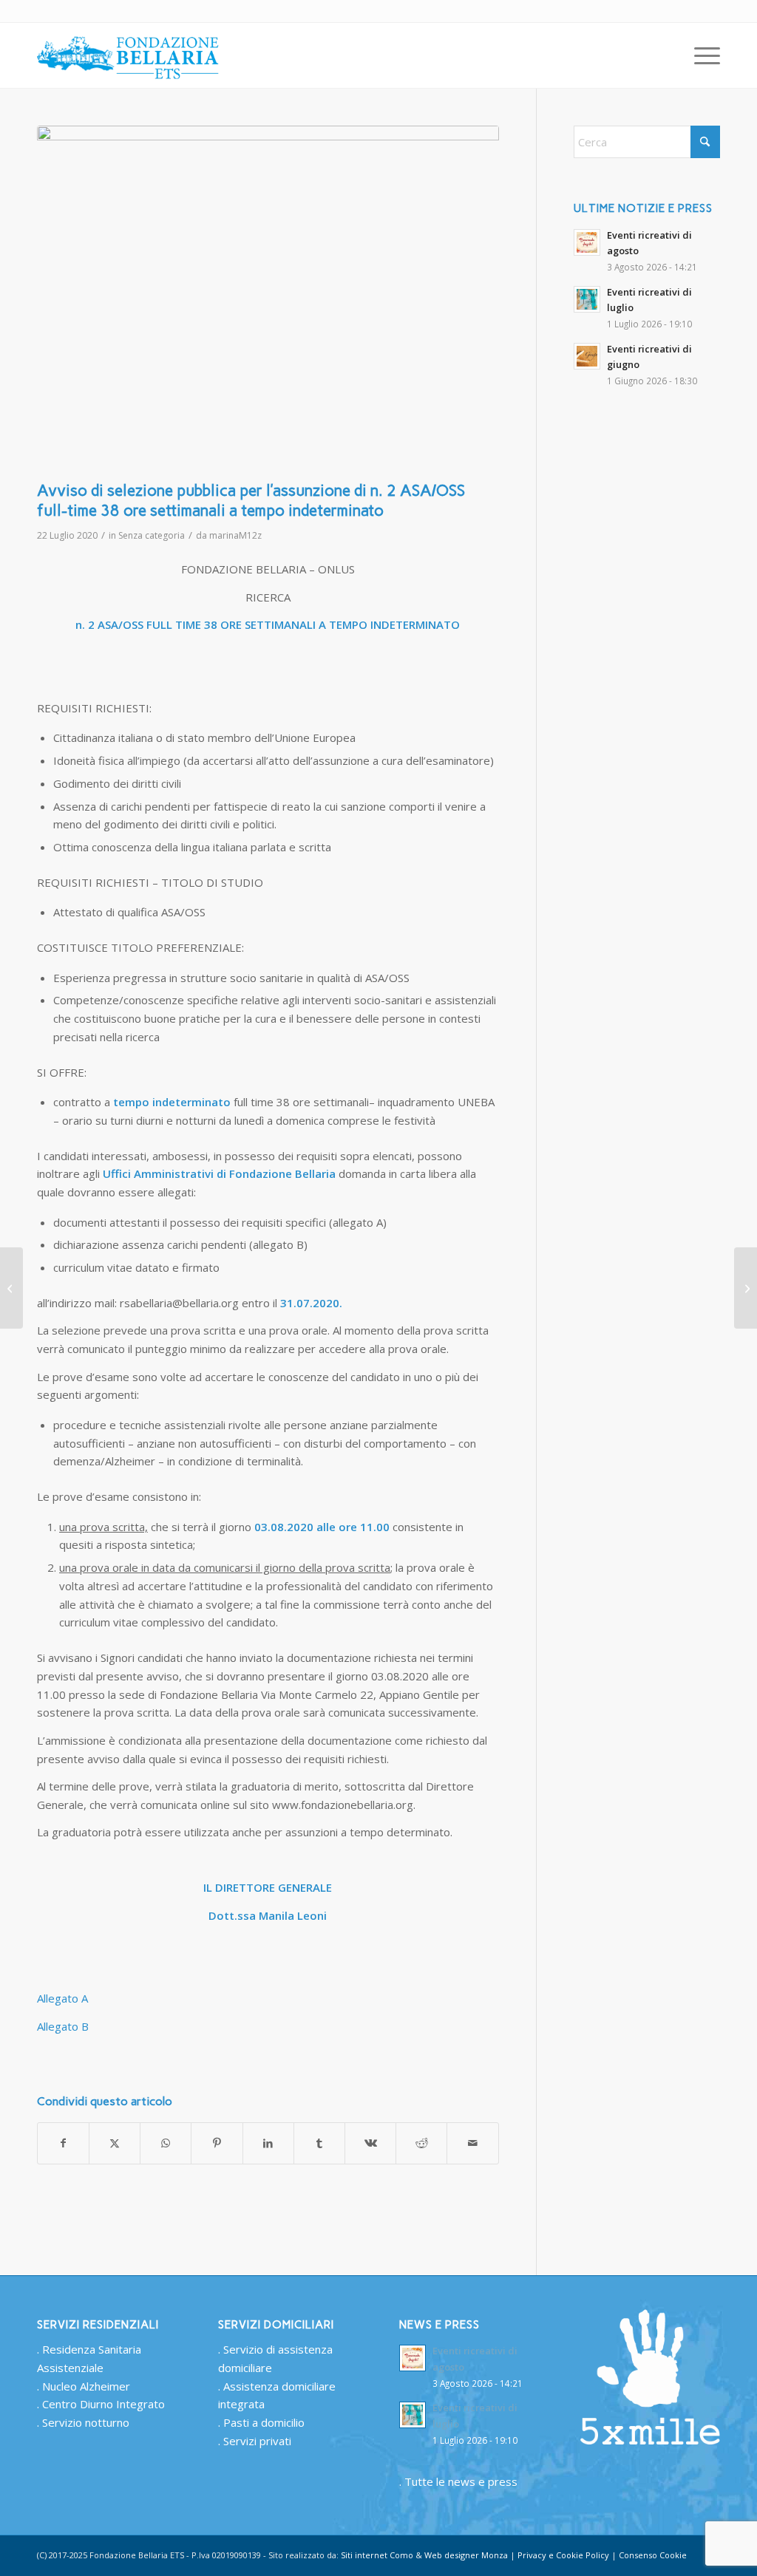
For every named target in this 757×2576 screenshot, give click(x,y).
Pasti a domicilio (264, 2422)
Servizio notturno (86, 2422)
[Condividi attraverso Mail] (472, 2143)
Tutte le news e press (461, 2481)
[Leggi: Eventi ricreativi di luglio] (587, 299)
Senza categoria (152, 535)
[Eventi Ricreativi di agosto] (746, 1288)
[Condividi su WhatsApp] (166, 2143)
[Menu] (702, 55)
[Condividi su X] (115, 2143)
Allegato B (63, 2026)
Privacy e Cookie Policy (563, 2555)
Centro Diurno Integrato (103, 2404)
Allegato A (62, 1998)
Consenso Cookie (653, 2555)
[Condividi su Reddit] (421, 2143)
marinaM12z (235, 535)
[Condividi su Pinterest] (217, 2143)
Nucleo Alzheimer (86, 2386)
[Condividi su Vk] (370, 2143)
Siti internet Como (377, 2555)
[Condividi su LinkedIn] (268, 2143)
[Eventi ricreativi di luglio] (11, 1288)
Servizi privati (257, 2441)
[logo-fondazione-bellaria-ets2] (129, 55)
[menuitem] (702, 55)
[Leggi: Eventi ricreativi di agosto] (587, 242)
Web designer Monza (466, 2555)
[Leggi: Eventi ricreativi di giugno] (587, 356)
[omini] (268, 299)
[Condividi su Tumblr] (319, 2143)
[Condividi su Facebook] (63, 2143)
